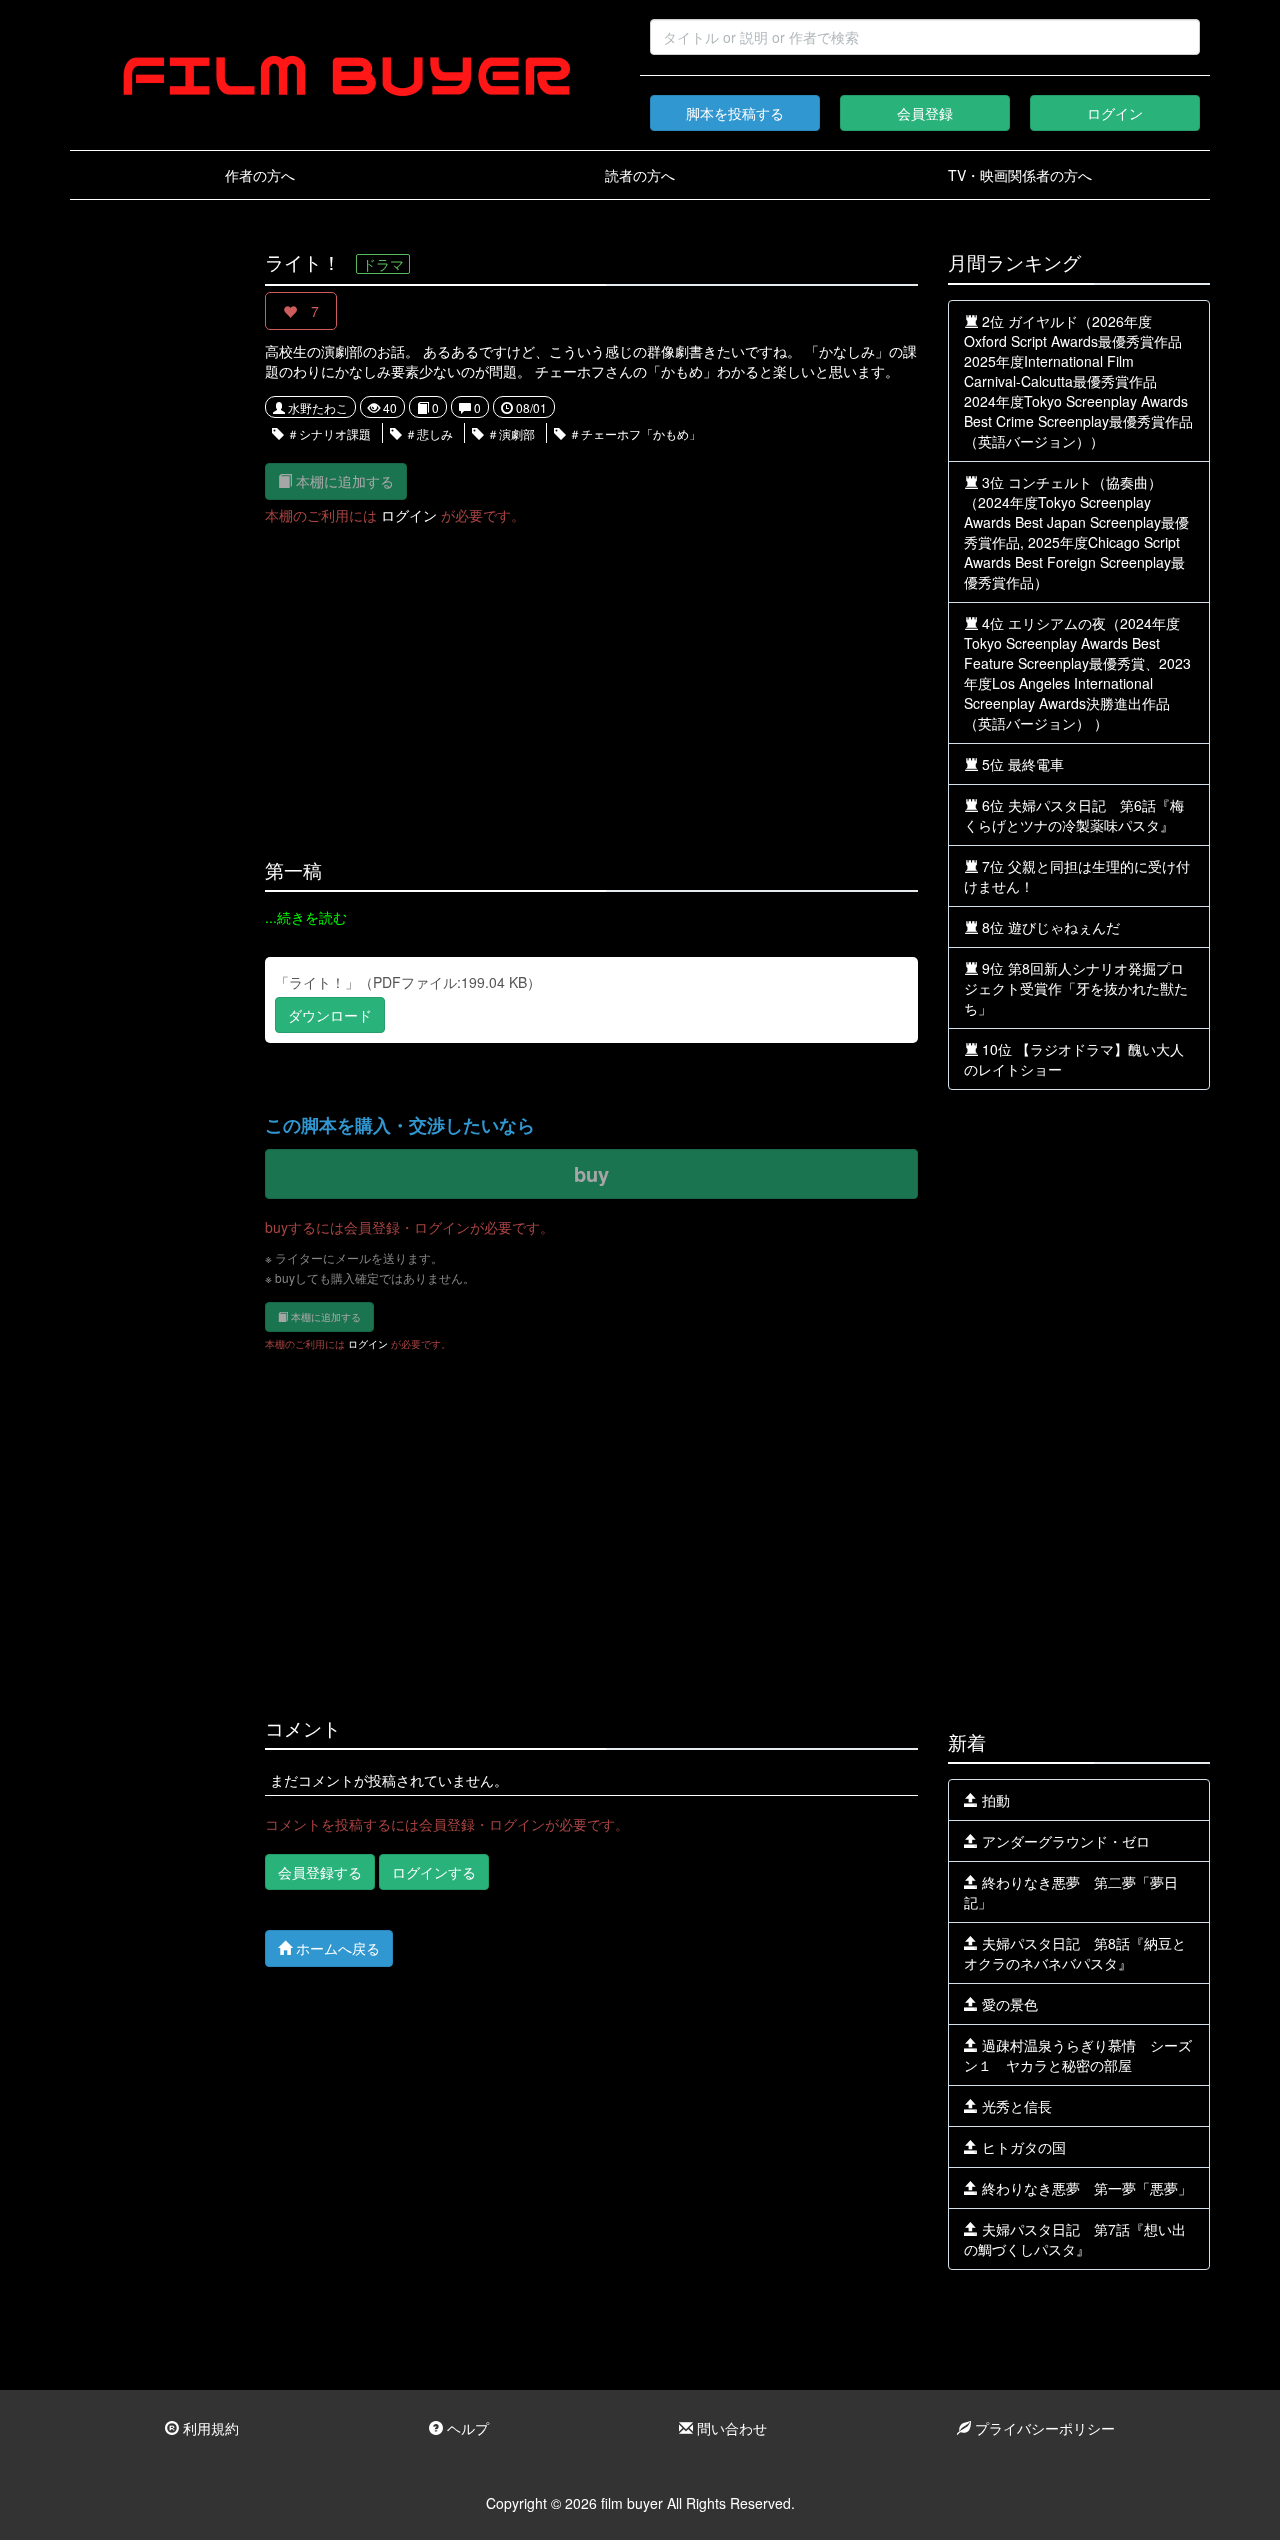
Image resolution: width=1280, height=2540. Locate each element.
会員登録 (925, 113)
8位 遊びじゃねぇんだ (1049, 927)
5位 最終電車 (1021, 764)
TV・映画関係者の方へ (1020, 175)
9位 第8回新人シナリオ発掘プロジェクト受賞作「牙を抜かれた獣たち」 (1076, 988)
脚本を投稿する (735, 113)
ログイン (1115, 113)
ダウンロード (330, 1015)
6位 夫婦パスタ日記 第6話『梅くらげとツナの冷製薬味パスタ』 (1074, 815)
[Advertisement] (152, 552)
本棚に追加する (343, 481)
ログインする (434, 1872)
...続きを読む (306, 917)
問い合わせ (730, 2428)
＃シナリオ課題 (327, 433)
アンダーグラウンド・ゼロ (1064, 1841)
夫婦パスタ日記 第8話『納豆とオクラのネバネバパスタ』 (1075, 1953)
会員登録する (320, 1872)
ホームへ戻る (336, 1948)
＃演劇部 (509, 433)
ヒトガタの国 (1022, 2147)
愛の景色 (1008, 2004)
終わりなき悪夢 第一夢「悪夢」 (1085, 2188)
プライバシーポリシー (1043, 2428)
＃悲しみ (427, 433)
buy (591, 1173)
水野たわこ (316, 407)
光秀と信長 (1015, 2106)
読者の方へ (640, 175)
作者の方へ (260, 175)
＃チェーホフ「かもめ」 (633, 433)
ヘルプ (466, 2428)
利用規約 (209, 2428)
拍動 (994, 1800)
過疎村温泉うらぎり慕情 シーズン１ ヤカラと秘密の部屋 (1078, 2055)
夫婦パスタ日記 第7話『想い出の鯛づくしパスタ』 (1075, 2239)
